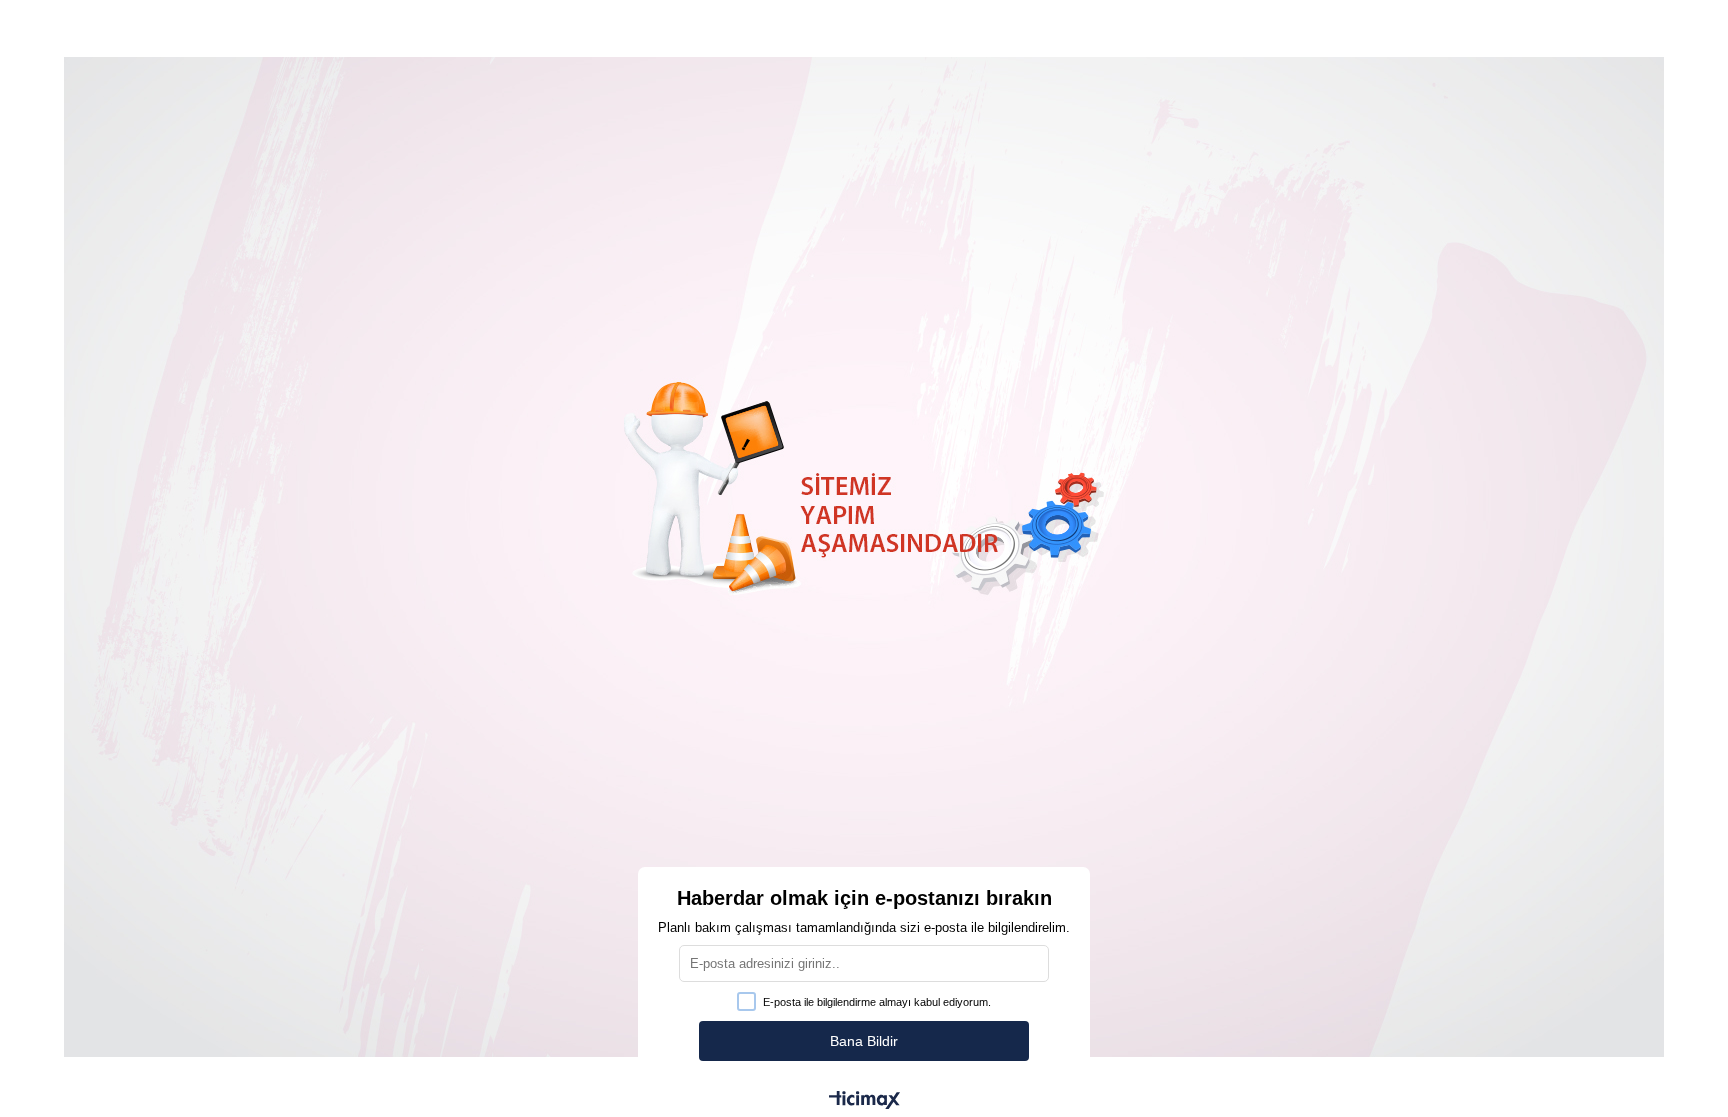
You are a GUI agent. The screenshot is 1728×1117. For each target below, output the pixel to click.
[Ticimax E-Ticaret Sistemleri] (864, 1101)
